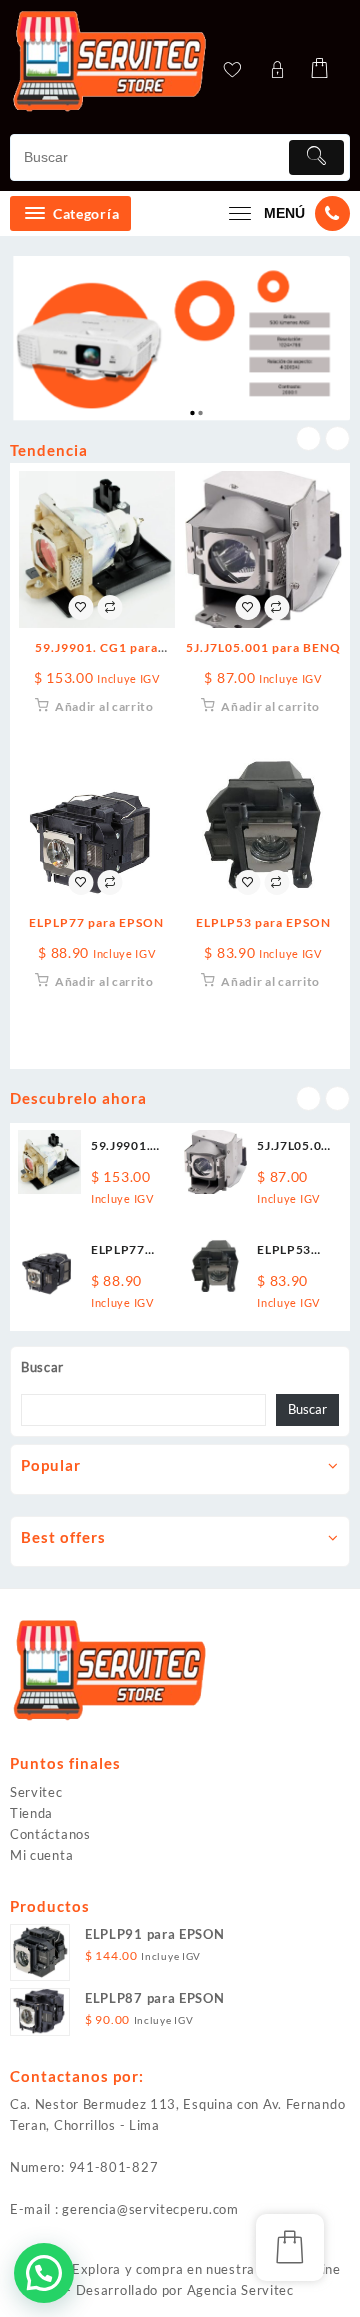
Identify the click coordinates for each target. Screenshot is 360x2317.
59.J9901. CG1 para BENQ (120, 1147)
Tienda (31, 1813)
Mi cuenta (41, 1855)
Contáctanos (50, 1834)
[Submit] (316, 157)
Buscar (42, 1367)
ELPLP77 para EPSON (96, 922)
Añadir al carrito (104, 706)
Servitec (36, 1792)
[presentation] (308, 438)
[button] (44, 2273)
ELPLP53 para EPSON (263, 922)
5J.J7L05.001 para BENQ (263, 647)
